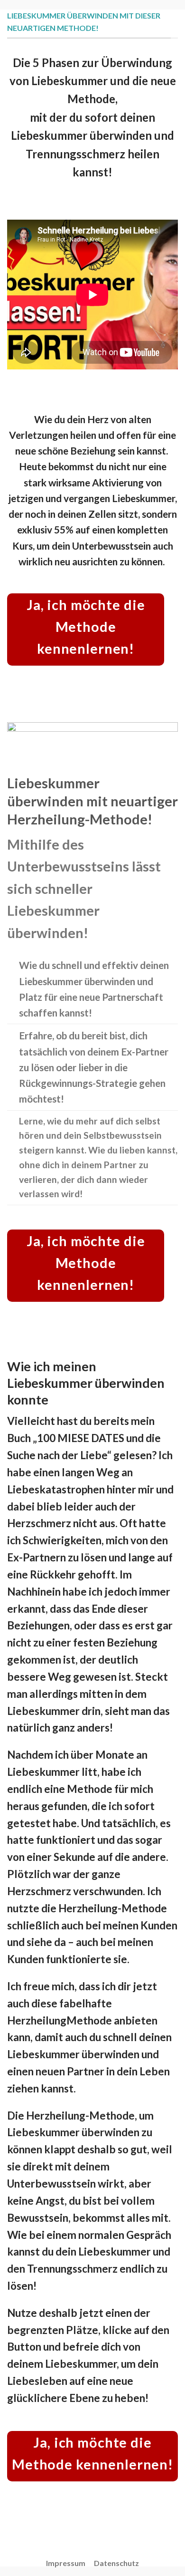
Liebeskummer (81, 2364)
